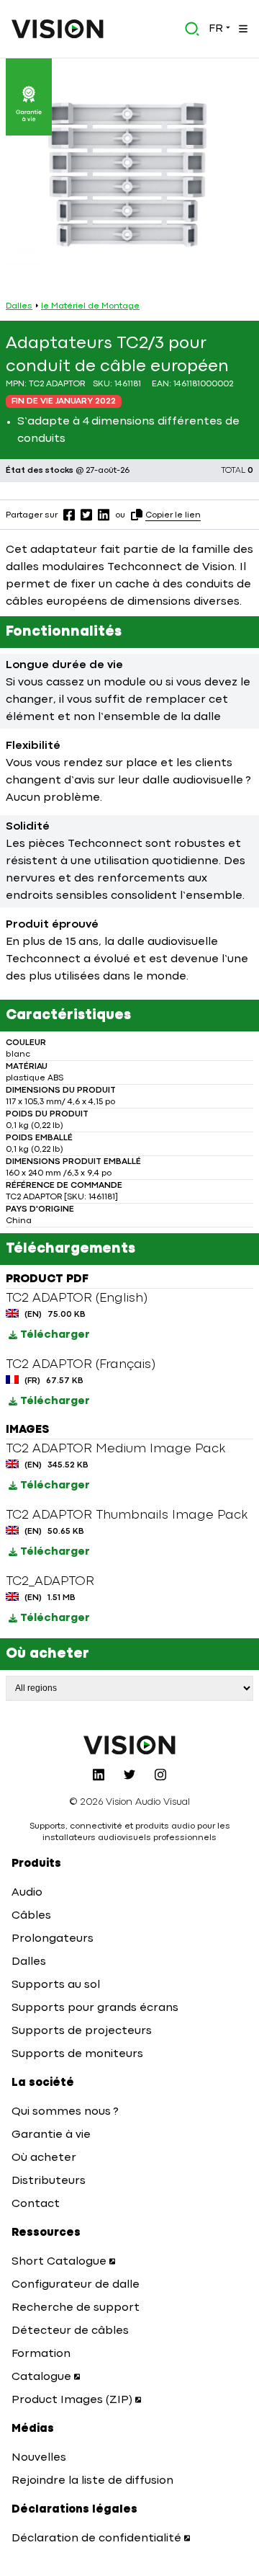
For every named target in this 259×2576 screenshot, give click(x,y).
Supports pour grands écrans (95, 2008)
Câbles (31, 1916)
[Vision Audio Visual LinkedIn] (99, 1775)
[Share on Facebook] (69, 515)
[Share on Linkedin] (104, 515)
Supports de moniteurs (77, 2054)
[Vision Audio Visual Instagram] (160, 1775)
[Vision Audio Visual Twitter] (129, 1775)
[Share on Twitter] (86, 515)
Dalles (19, 306)
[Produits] (242, 29)
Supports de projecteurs (82, 2031)
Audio (27, 1893)
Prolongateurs (53, 1939)
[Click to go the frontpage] (58, 29)
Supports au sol (56, 1985)
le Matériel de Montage (90, 306)
